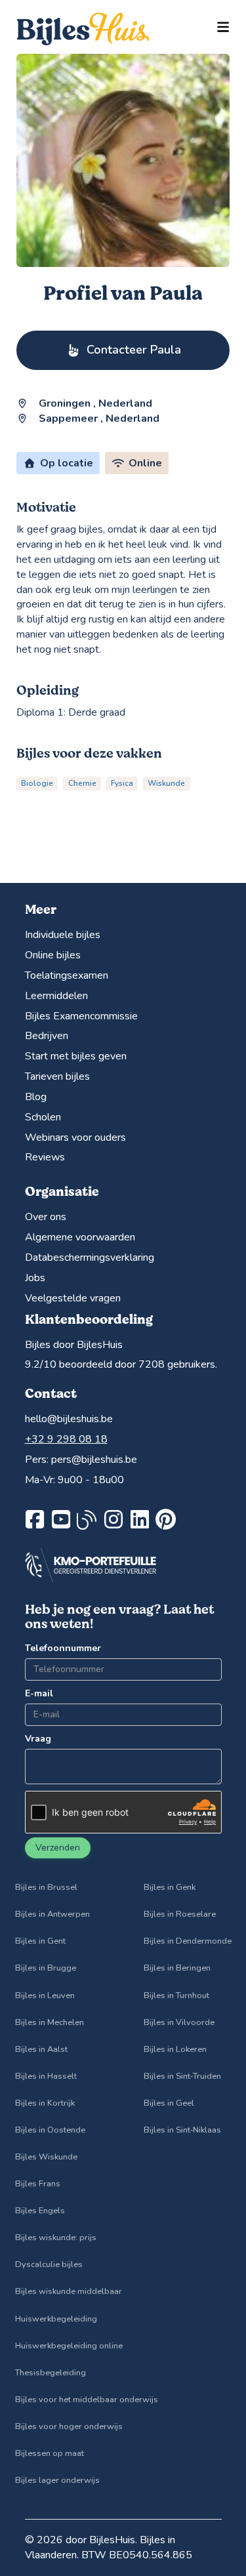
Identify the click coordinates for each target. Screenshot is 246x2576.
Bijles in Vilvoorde (179, 2022)
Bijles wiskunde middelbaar (69, 2291)
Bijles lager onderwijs (57, 2480)
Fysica (122, 783)
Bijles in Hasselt (46, 2076)
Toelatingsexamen (67, 975)
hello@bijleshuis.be (69, 1419)
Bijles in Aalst (41, 2049)
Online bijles (53, 955)
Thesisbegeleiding (51, 2373)
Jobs (35, 1278)
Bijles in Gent (40, 1941)
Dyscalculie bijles (49, 2264)
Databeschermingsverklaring (90, 1257)
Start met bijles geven (76, 1056)
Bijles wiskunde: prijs (56, 2238)
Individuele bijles (63, 935)
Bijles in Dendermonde (188, 1941)
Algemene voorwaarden (80, 1237)
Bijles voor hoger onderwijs (69, 2426)
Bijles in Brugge (46, 1968)
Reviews (45, 1157)
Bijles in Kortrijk (45, 2103)
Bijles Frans (38, 2184)
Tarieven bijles (57, 1076)
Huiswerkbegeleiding (56, 2319)
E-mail (39, 1693)
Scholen (43, 1117)
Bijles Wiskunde (46, 2157)
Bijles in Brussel (46, 1887)
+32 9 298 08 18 (66, 1439)
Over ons (46, 1217)
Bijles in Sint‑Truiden (182, 2076)
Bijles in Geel (169, 2103)
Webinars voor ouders (75, 1137)
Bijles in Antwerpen (52, 1914)
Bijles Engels (40, 2211)
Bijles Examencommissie (81, 1016)
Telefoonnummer (63, 1648)
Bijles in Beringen (177, 1968)
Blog (36, 1097)
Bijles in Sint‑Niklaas (182, 2130)
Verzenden (58, 1848)
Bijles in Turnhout (176, 1995)
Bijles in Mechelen (50, 2022)
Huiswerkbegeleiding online (69, 2346)
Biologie (37, 783)
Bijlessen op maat (50, 2453)
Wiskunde (166, 783)
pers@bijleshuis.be (94, 1460)
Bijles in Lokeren (175, 2049)
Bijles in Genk (170, 1887)
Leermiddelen (56, 996)
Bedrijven (47, 1036)
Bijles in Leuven (45, 1995)
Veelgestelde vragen (73, 1298)
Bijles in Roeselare (180, 1914)
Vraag (38, 1739)
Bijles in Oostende (50, 2130)
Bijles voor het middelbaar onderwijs (87, 2400)
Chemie (82, 783)
